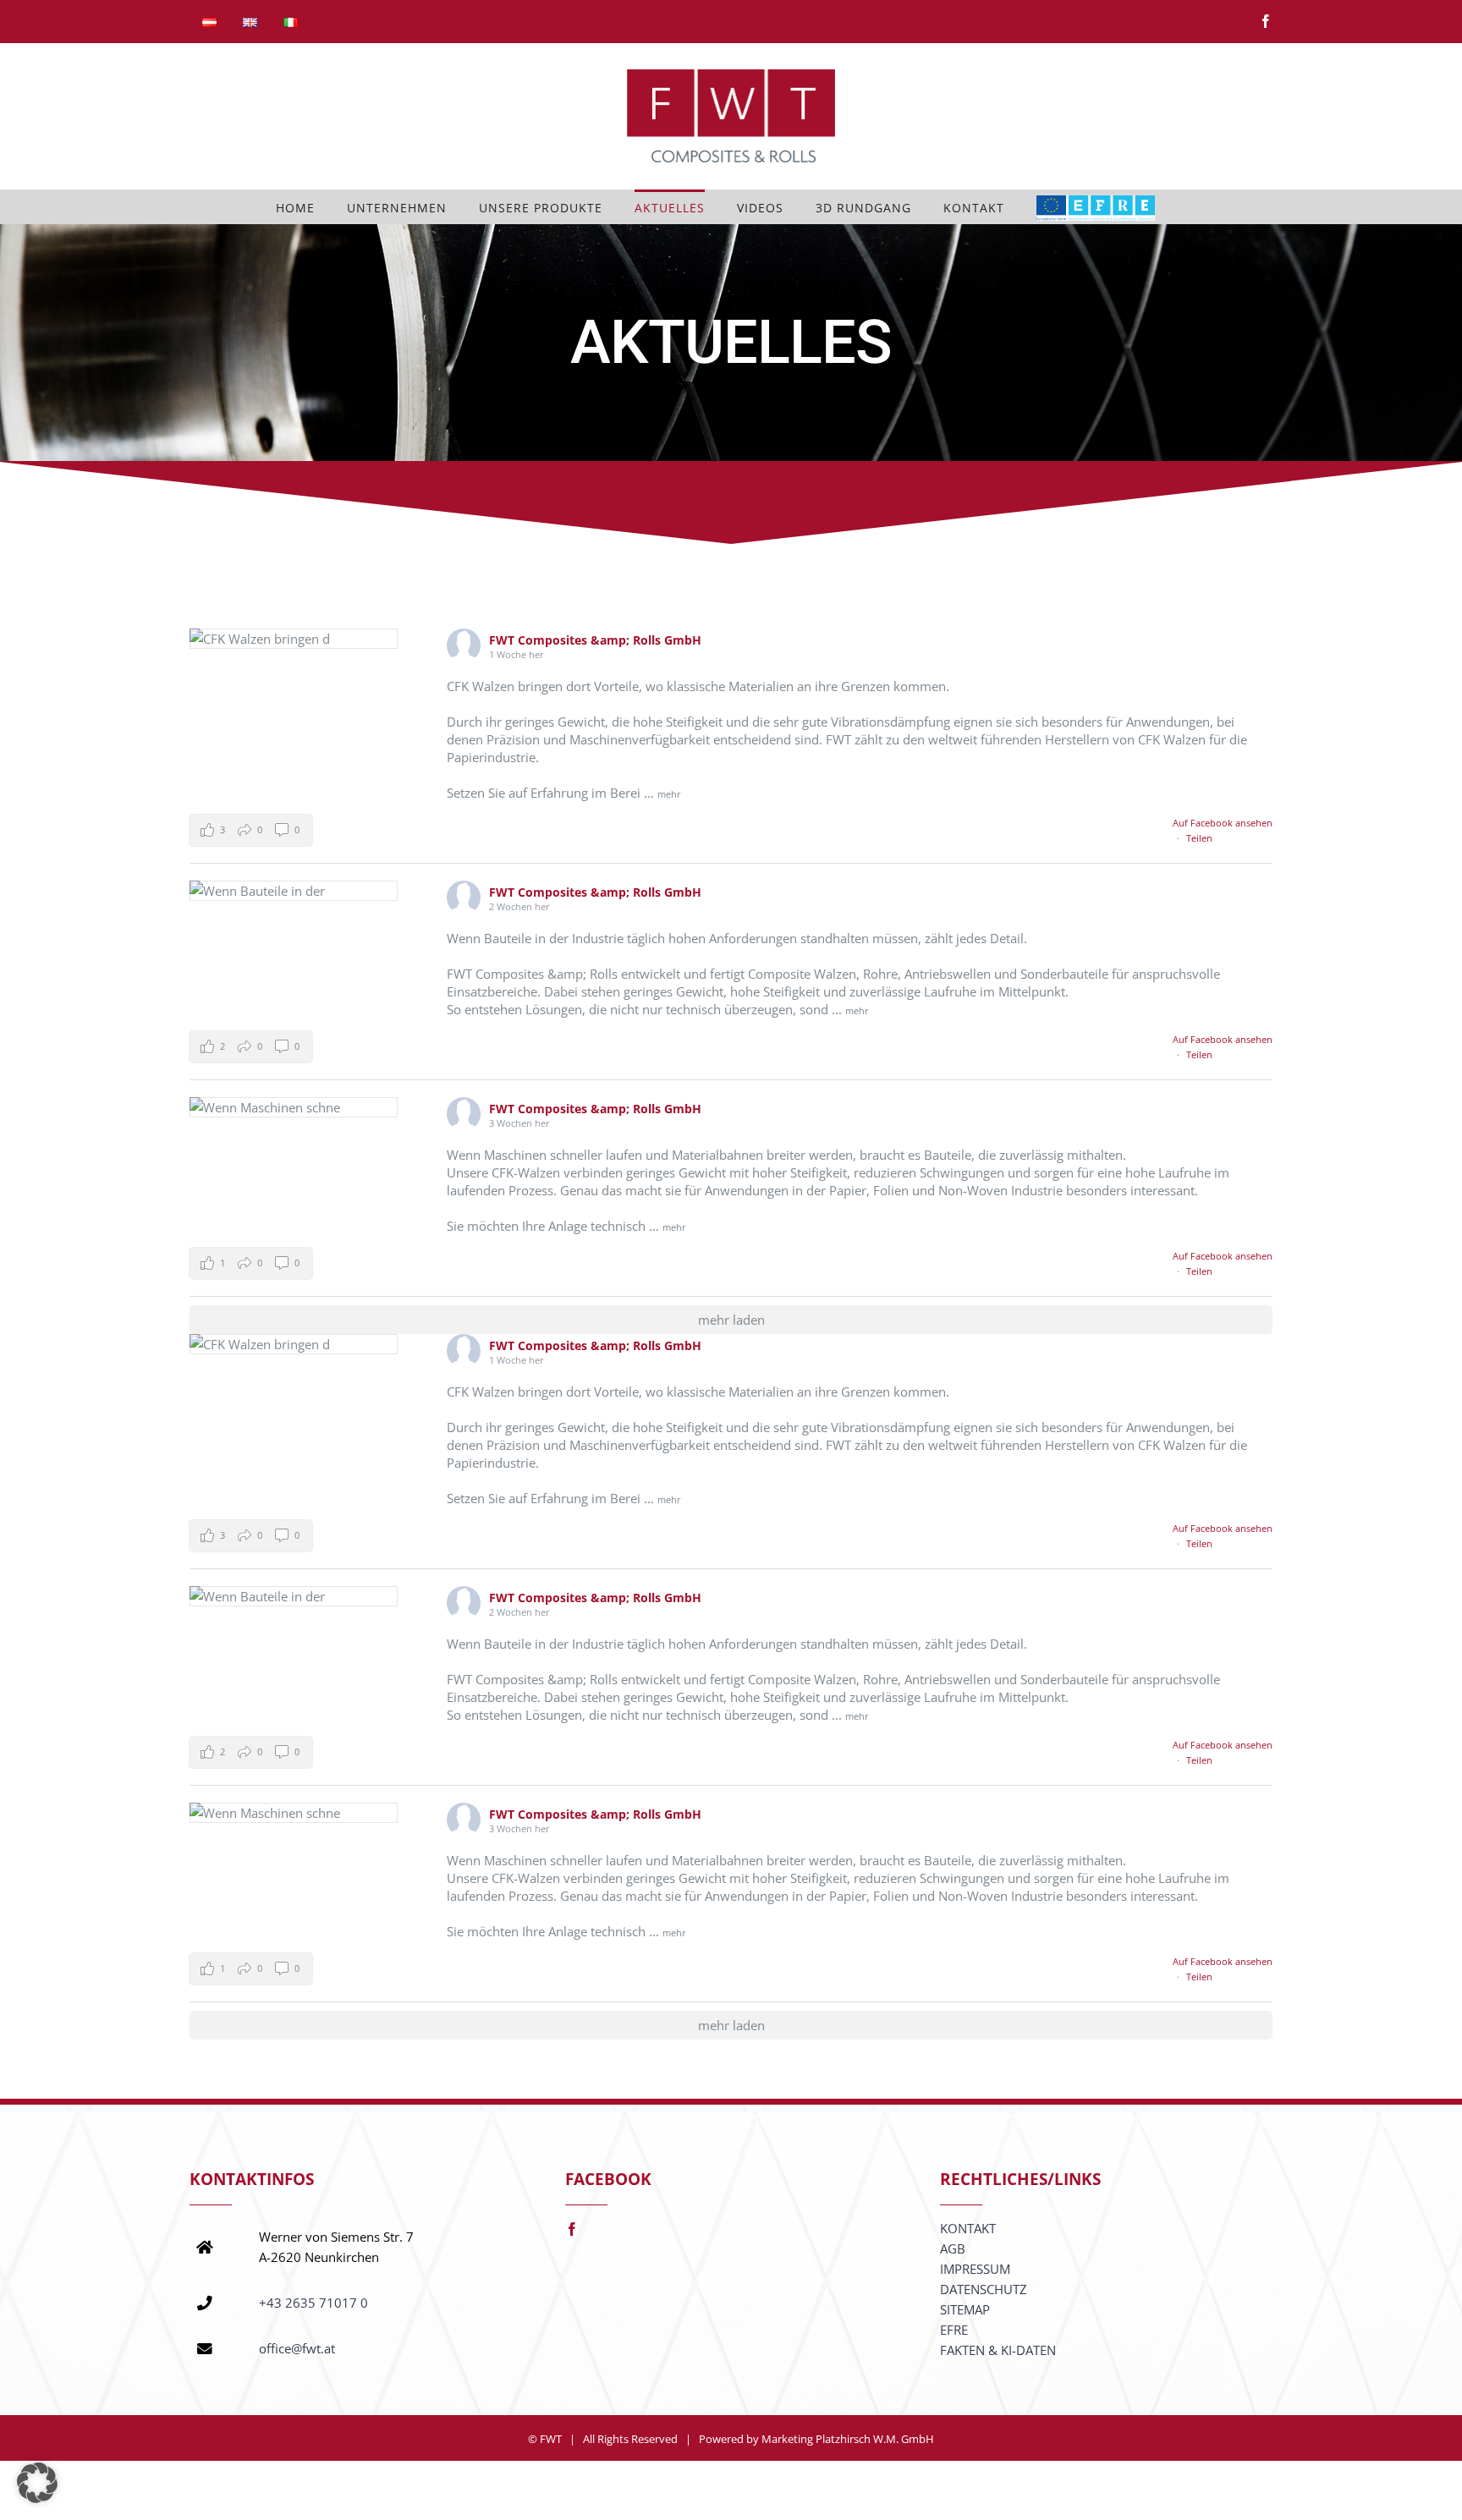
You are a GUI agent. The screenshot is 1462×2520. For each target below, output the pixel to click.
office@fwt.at (297, 2348)
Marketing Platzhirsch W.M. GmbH (848, 2439)
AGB (953, 2248)
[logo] (1096, 206)
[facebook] (572, 2229)
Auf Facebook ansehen (1223, 823)
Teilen (1199, 838)
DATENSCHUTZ (984, 2289)
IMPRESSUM (975, 2269)
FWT (551, 2439)
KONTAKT (968, 2228)
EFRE (954, 2330)
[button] (251, 830)
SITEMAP (965, 2309)
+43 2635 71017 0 (313, 2303)
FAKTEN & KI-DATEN (998, 2350)
